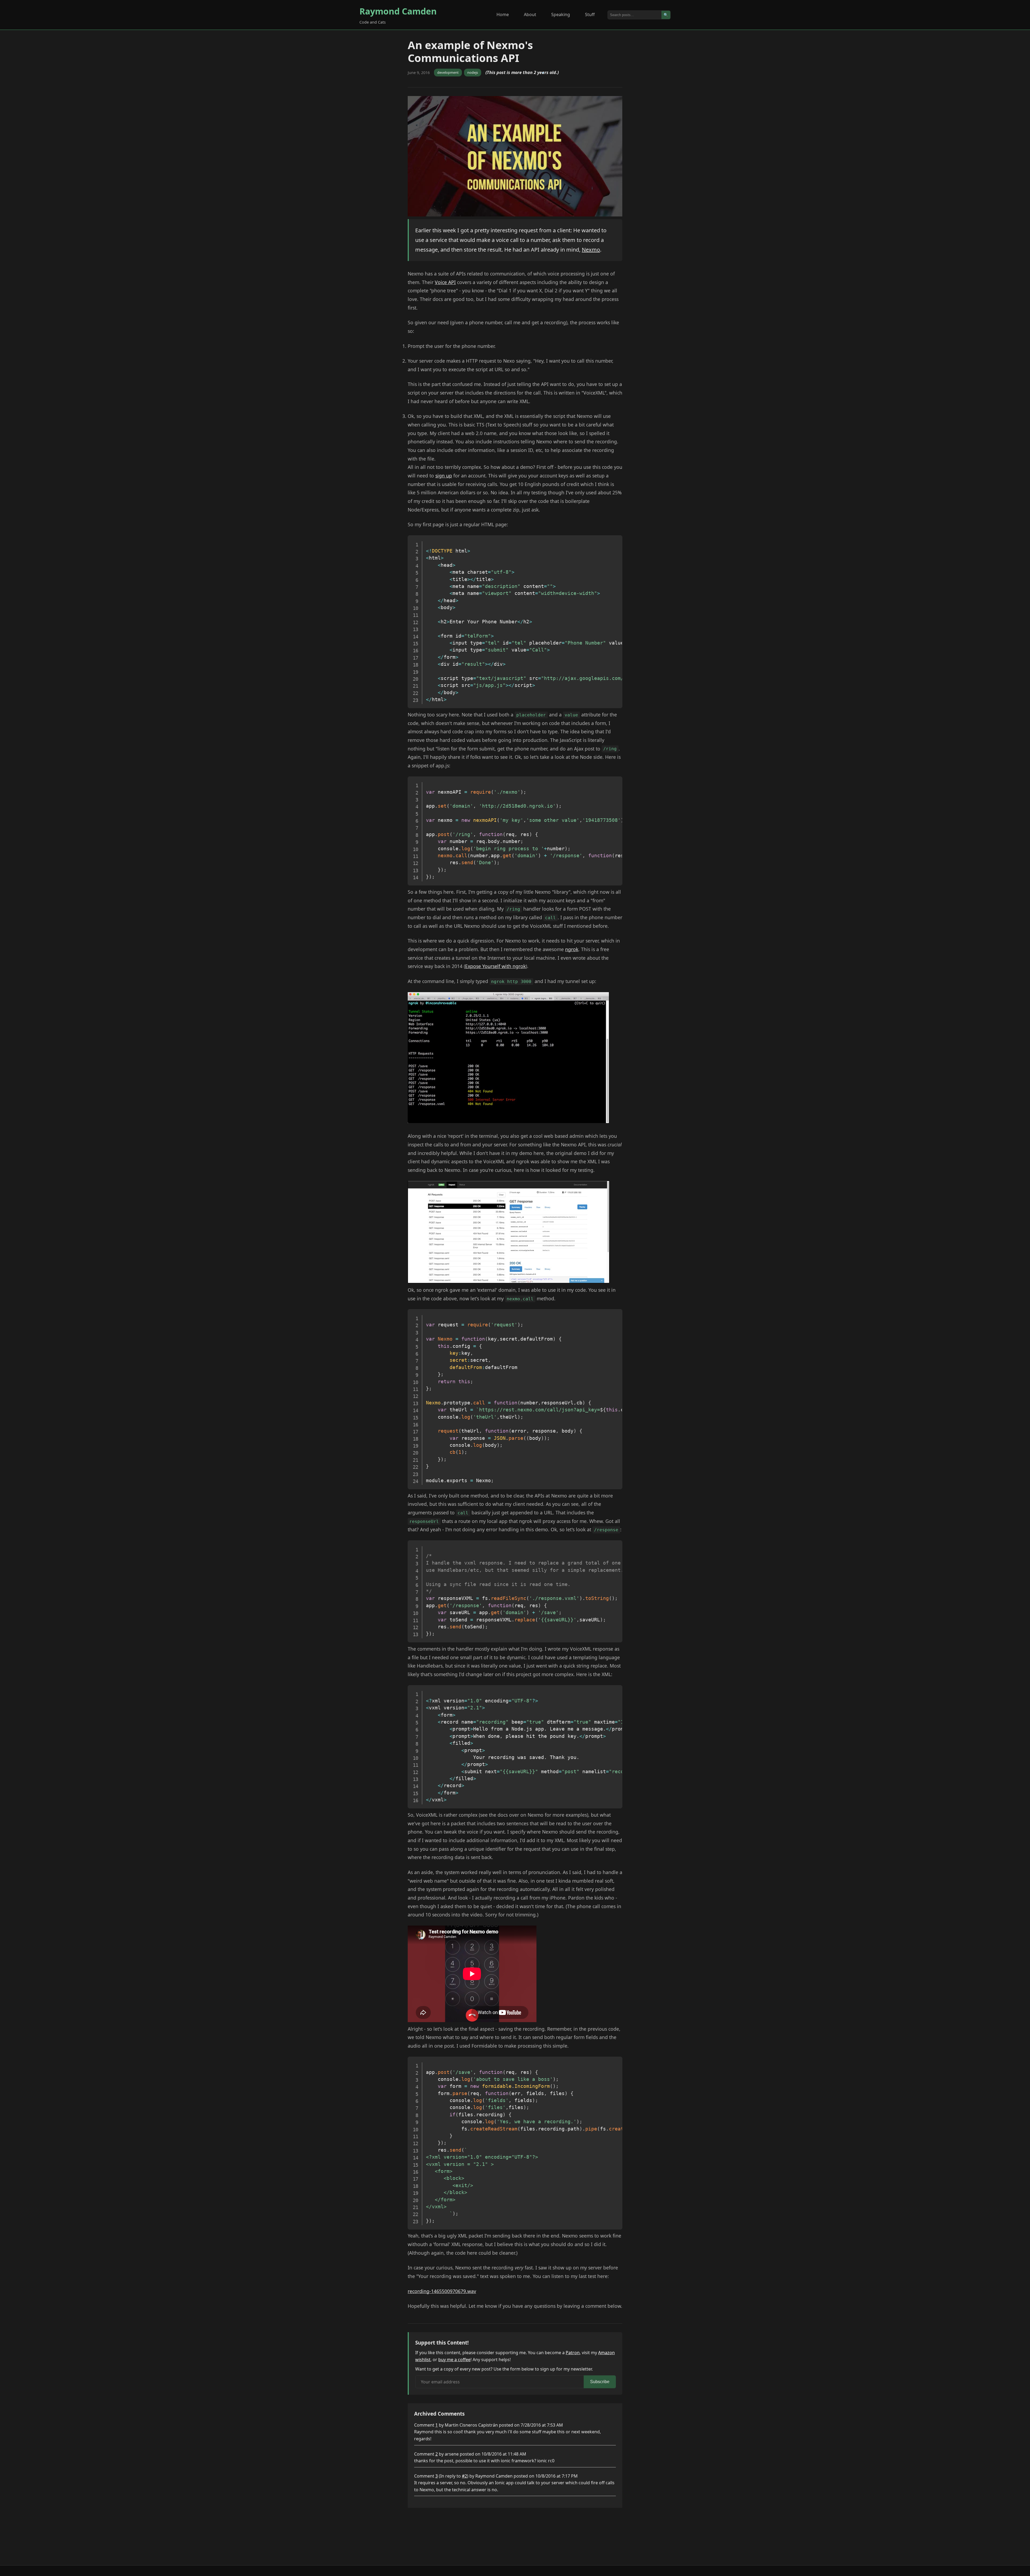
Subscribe (600, 2382)
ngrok (572, 949)
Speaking (561, 14)
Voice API (445, 282)
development (448, 72)
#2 (464, 2476)
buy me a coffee (454, 2360)
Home (503, 14)
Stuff (590, 14)
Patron (573, 2353)
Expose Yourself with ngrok (495, 966)
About (530, 14)
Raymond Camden (398, 11)
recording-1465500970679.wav (442, 2291)
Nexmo (591, 250)
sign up (444, 476)
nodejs (473, 72)
